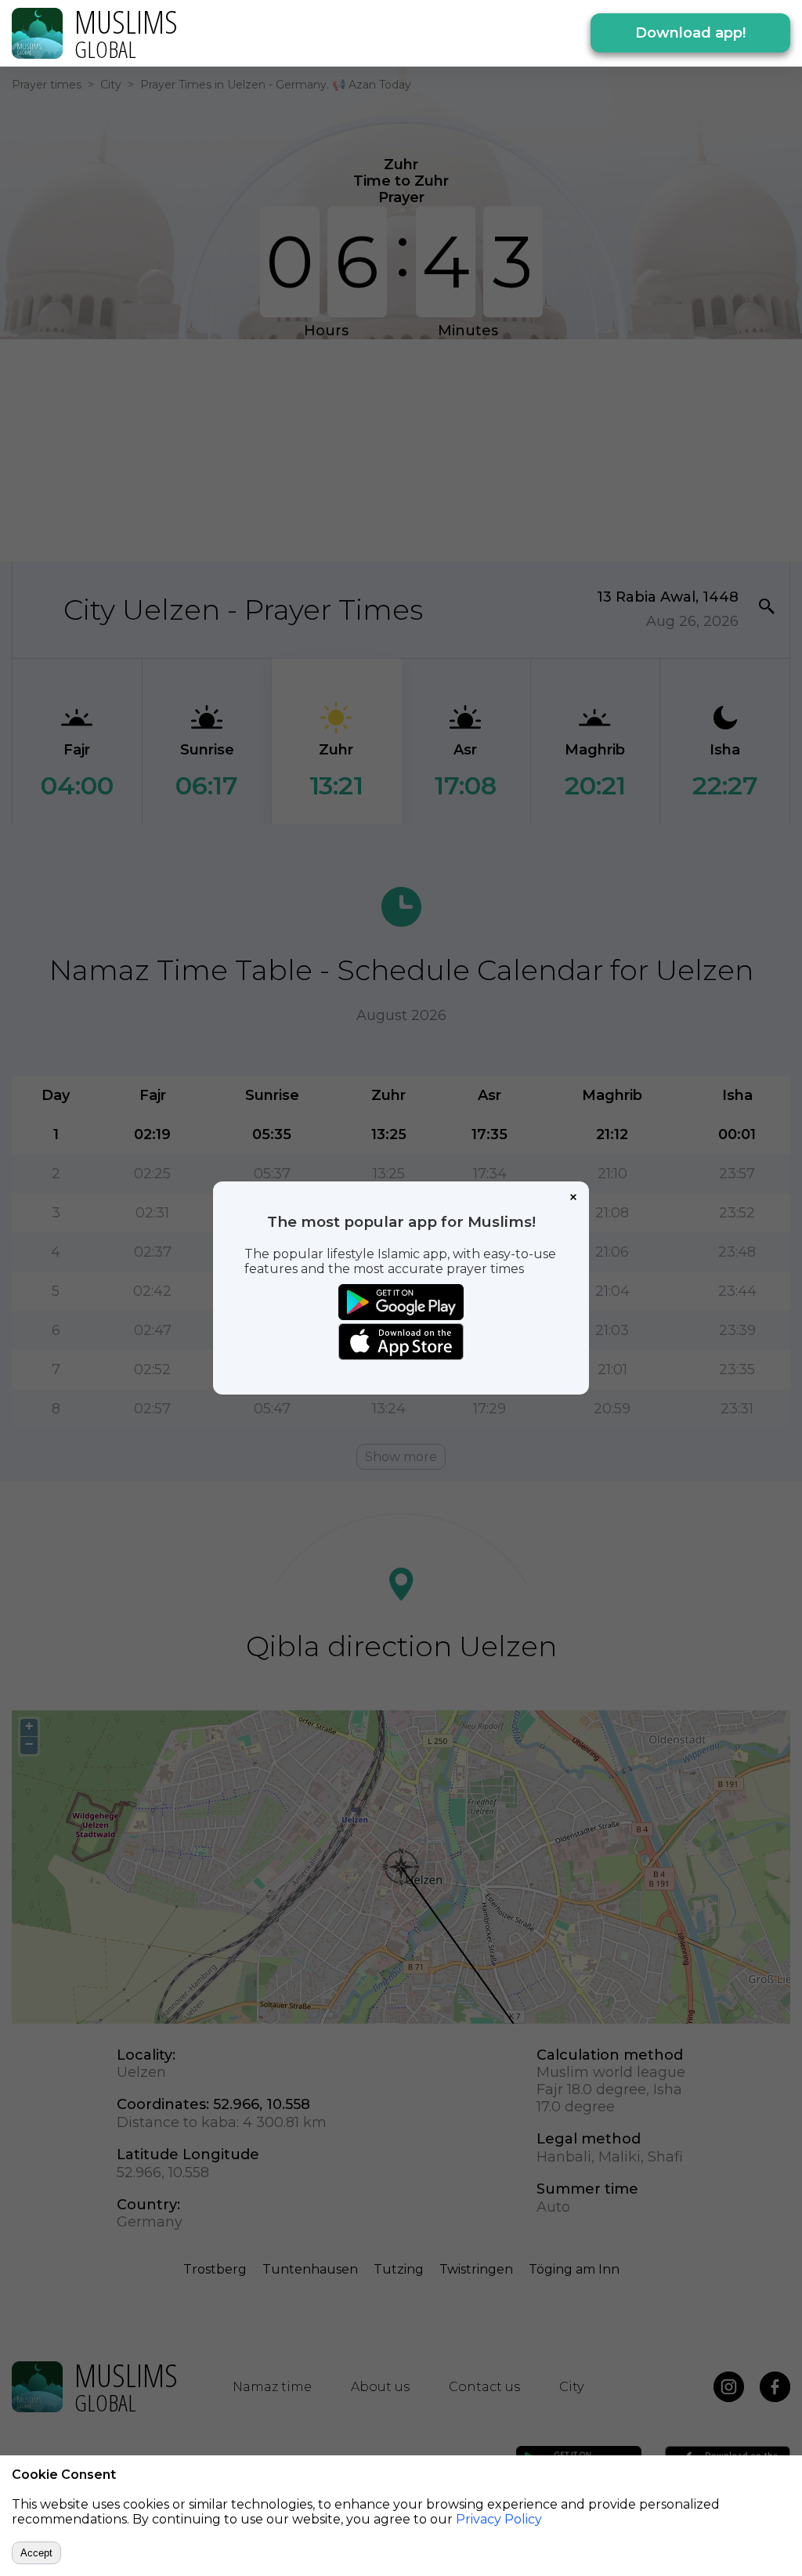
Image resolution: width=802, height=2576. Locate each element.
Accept (36, 2553)
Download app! (690, 33)
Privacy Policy (499, 2519)
